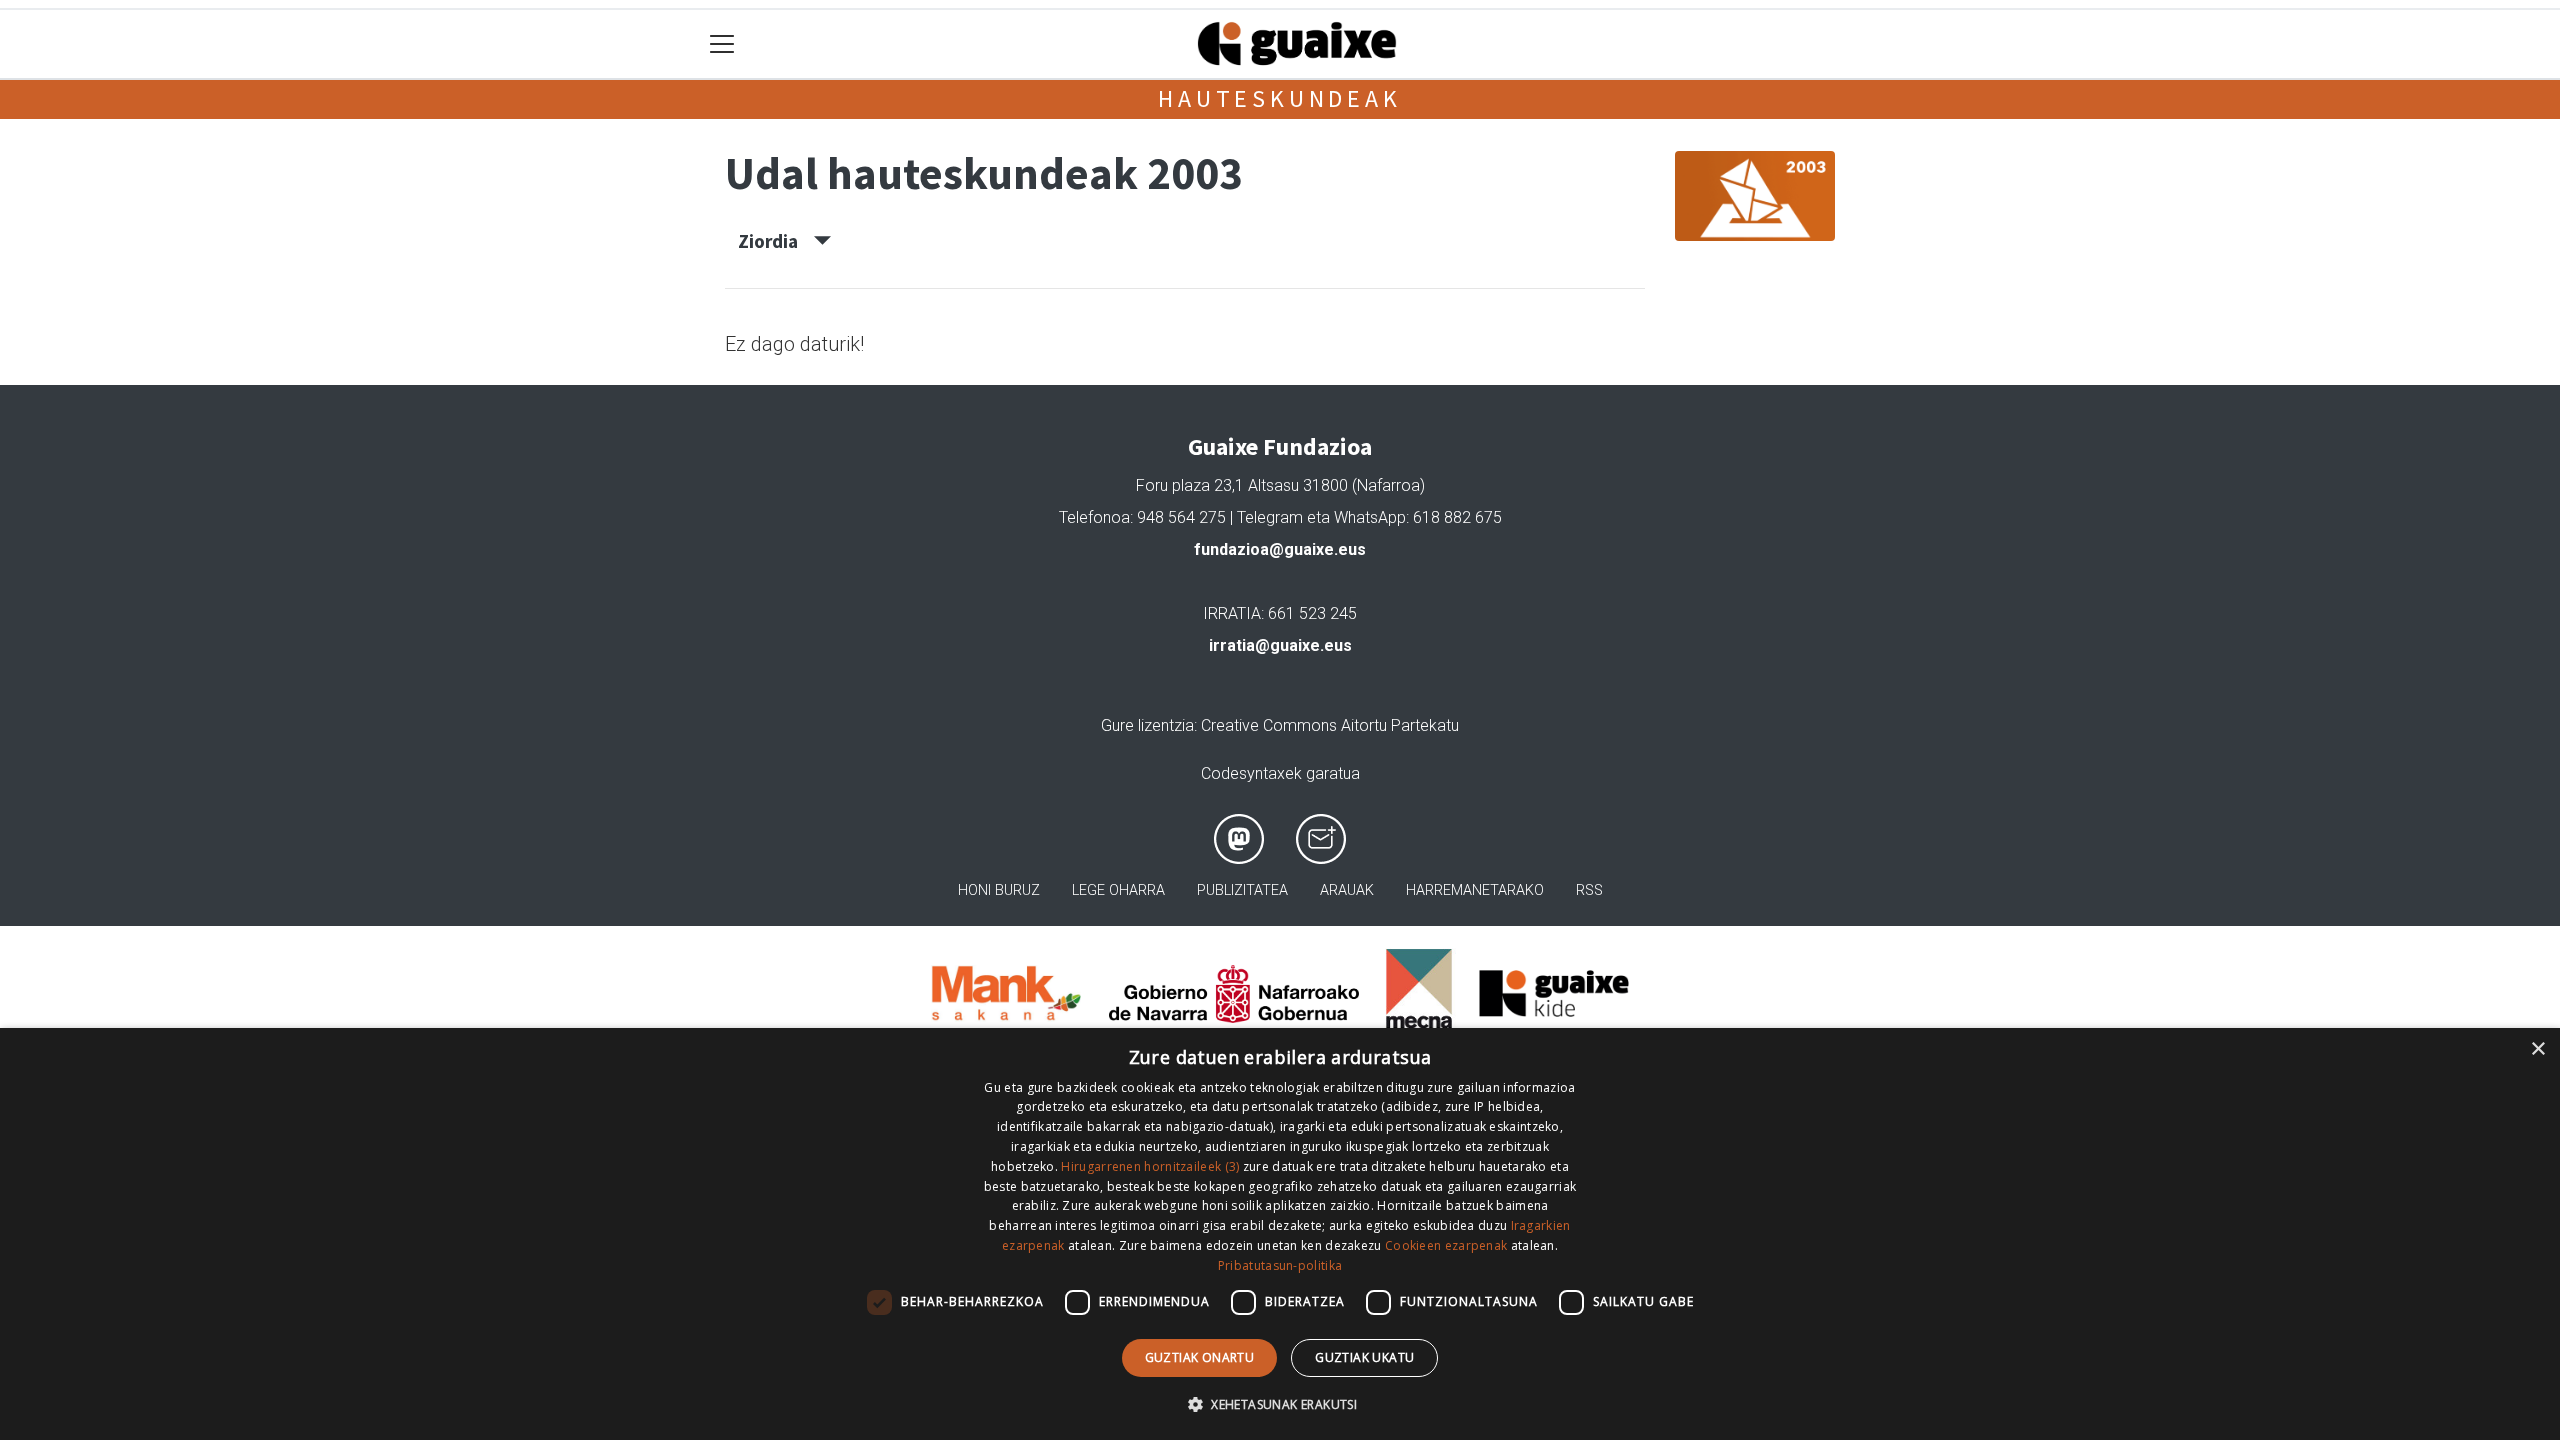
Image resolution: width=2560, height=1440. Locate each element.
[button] (1280, 1404)
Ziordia (776, 241)
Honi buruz (999, 890)
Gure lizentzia (1147, 725)
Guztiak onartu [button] (1200, 1357)
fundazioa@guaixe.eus (1280, 549)
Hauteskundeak (1279, 98)
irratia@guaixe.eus (1280, 645)
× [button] (2537, 1049)
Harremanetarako (1475, 890)
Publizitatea (1242, 890)
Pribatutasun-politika (1280, 1265)
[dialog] (1280, 1234)
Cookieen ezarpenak (1446, 1245)
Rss (1589, 890)
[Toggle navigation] (722, 44)
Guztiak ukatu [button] (1364, 1357)
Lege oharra (1118, 890)
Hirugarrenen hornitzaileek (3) (1150, 1166)
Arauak (1347, 890)
